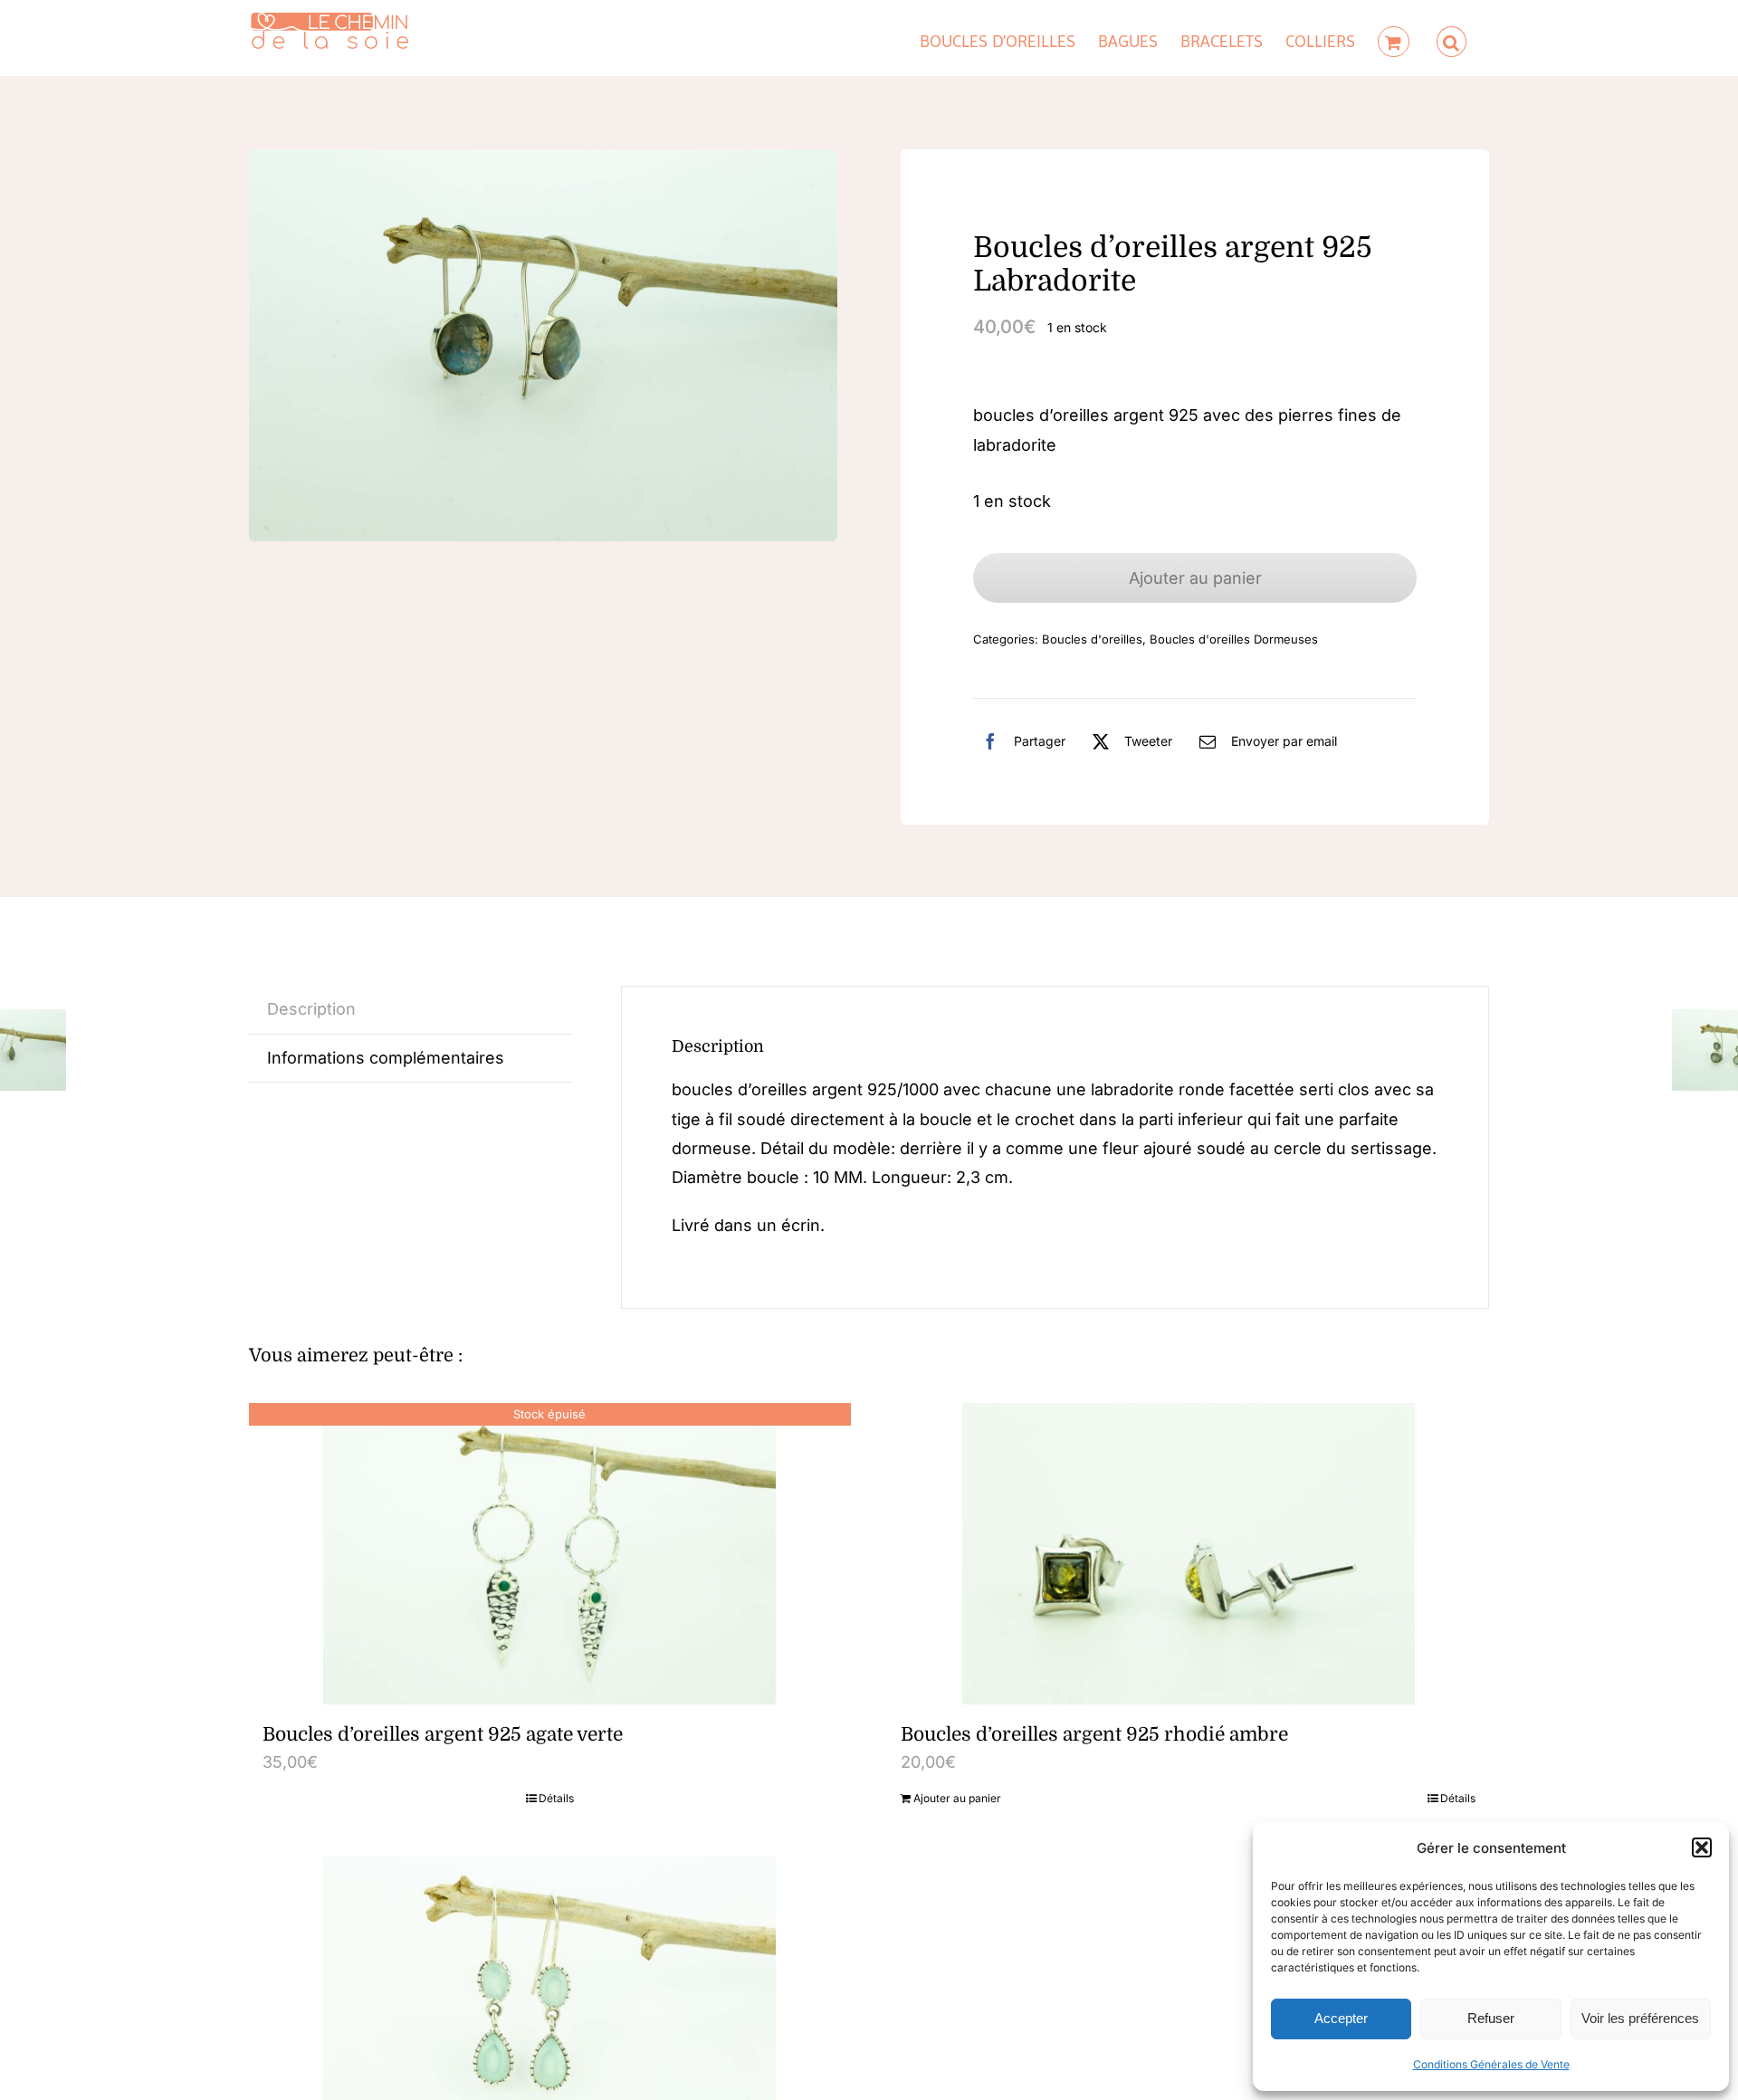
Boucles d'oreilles (1092, 639)
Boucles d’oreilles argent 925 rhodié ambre (1094, 1734)
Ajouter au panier (1195, 578)
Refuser (1491, 2018)
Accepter (1341, 2018)
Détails (556, 1798)
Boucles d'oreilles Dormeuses (1234, 639)
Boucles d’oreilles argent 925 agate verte (443, 1734)
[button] (1702, 1847)
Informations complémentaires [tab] (386, 1058)
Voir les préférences (1640, 2018)
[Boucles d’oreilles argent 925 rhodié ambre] (1188, 1554)
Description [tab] (311, 1009)
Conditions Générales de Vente (1491, 2064)
